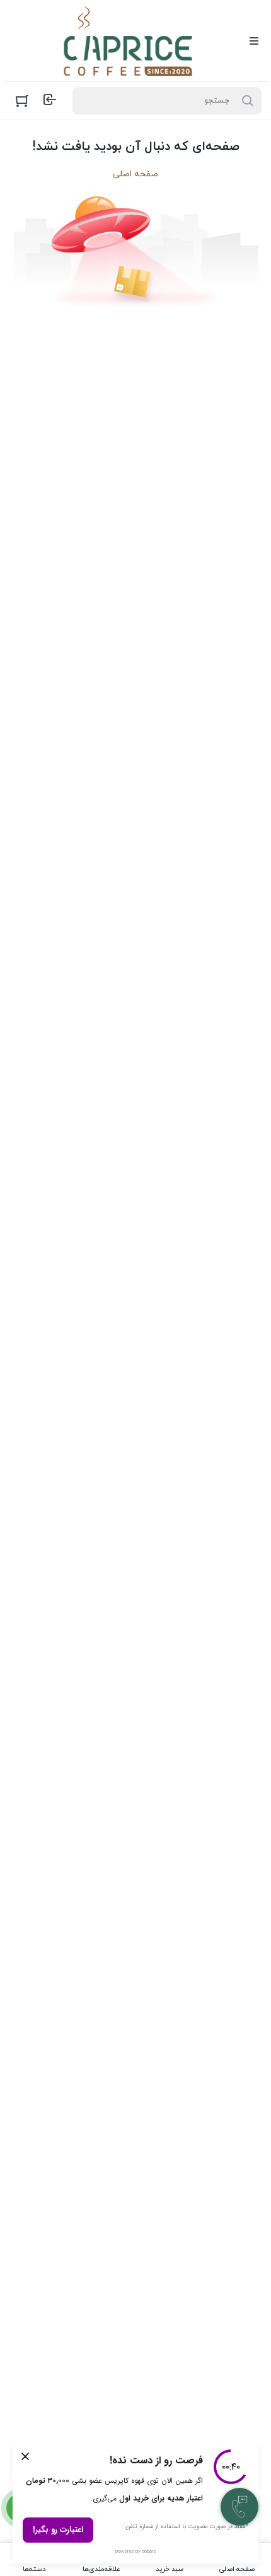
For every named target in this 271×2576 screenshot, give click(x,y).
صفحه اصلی (135, 174)
